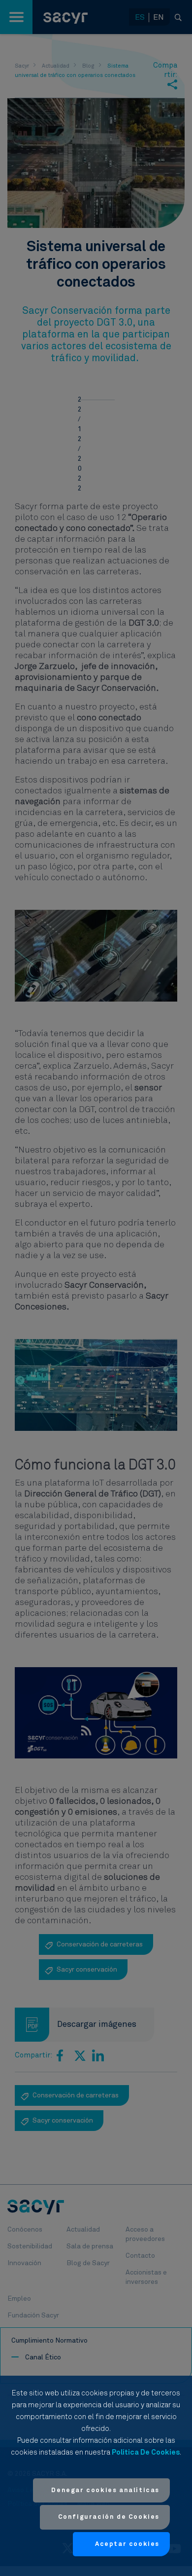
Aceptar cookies (127, 2544)
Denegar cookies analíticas (105, 2490)
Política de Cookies (146, 2452)
